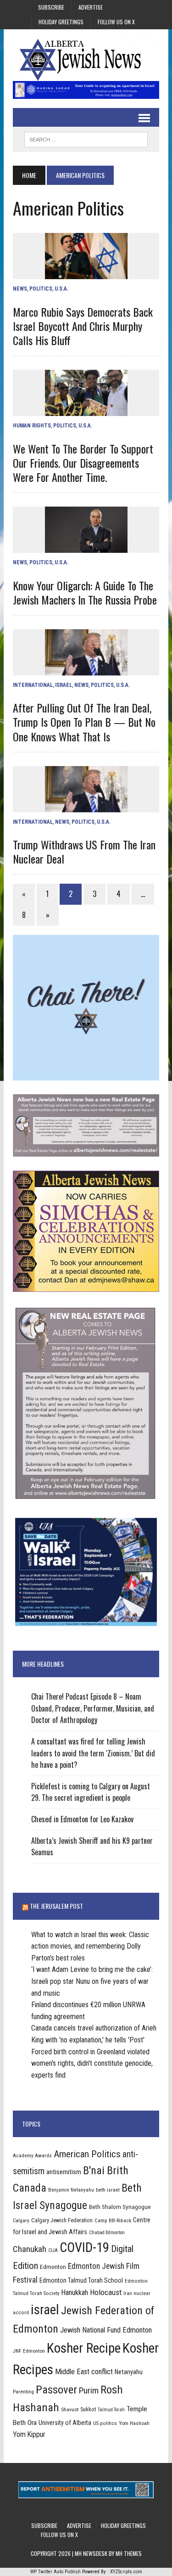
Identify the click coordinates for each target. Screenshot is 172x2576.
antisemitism (64, 2172)
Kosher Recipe (84, 2348)
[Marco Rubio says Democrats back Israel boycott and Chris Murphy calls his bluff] (86, 273)
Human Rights (32, 426)
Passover (56, 2390)
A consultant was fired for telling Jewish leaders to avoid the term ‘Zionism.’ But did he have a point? (93, 1753)
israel (45, 2310)
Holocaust (106, 2292)
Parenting (23, 2392)
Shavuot (70, 2409)
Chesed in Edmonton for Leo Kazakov (82, 1819)
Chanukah (30, 2249)
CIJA (53, 2250)
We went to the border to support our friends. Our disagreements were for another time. (83, 463)
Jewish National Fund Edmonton (106, 2330)
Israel (64, 685)
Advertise (91, 7)
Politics (41, 289)
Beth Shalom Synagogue (120, 2207)
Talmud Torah (111, 2410)
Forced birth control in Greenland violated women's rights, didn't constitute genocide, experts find (92, 2063)
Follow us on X (116, 22)
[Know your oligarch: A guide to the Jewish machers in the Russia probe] (86, 547)
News (20, 289)
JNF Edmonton (29, 2351)
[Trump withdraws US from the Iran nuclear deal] (86, 806)
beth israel (108, 2190)
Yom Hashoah (134, 2423)
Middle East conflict (84, 2372)
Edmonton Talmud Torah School (81, 2280)
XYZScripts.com (126, 2572)
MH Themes (129, 2553)
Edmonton (53, 2267)
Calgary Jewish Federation (62, 2220)
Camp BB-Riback (113, 2220)
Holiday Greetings (61, 22)
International (33, 685)
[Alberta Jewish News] (86, 60)
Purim (89, 2390)
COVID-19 (84, 2247)
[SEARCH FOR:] (86, 138)
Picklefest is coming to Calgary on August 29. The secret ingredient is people (91, 1792)
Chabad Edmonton (107, 2233)
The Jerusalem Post (56, 1906)
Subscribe (51, 7)
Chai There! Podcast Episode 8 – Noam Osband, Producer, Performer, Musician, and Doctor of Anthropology (93, 1708)
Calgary (21, 2220)
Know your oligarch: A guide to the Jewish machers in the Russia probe (85, 592)
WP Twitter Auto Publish (55, 2572)
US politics (105, 2423)
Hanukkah (75, 2292)
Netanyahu (129, 2372)
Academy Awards (32, 2155)
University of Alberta (65, 2423)
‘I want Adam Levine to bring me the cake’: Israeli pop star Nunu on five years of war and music (92, 1981)
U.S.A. (61, 289)
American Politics (87, 2154)
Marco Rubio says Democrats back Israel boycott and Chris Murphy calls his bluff (83, 326)
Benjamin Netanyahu (71, 2190)
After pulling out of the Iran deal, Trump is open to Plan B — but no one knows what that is (84, 722)
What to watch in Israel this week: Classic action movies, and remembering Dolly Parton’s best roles (90, 1946)
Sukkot (88, 2409)
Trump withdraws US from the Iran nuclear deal (84, 851)
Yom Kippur (29, 2434)
